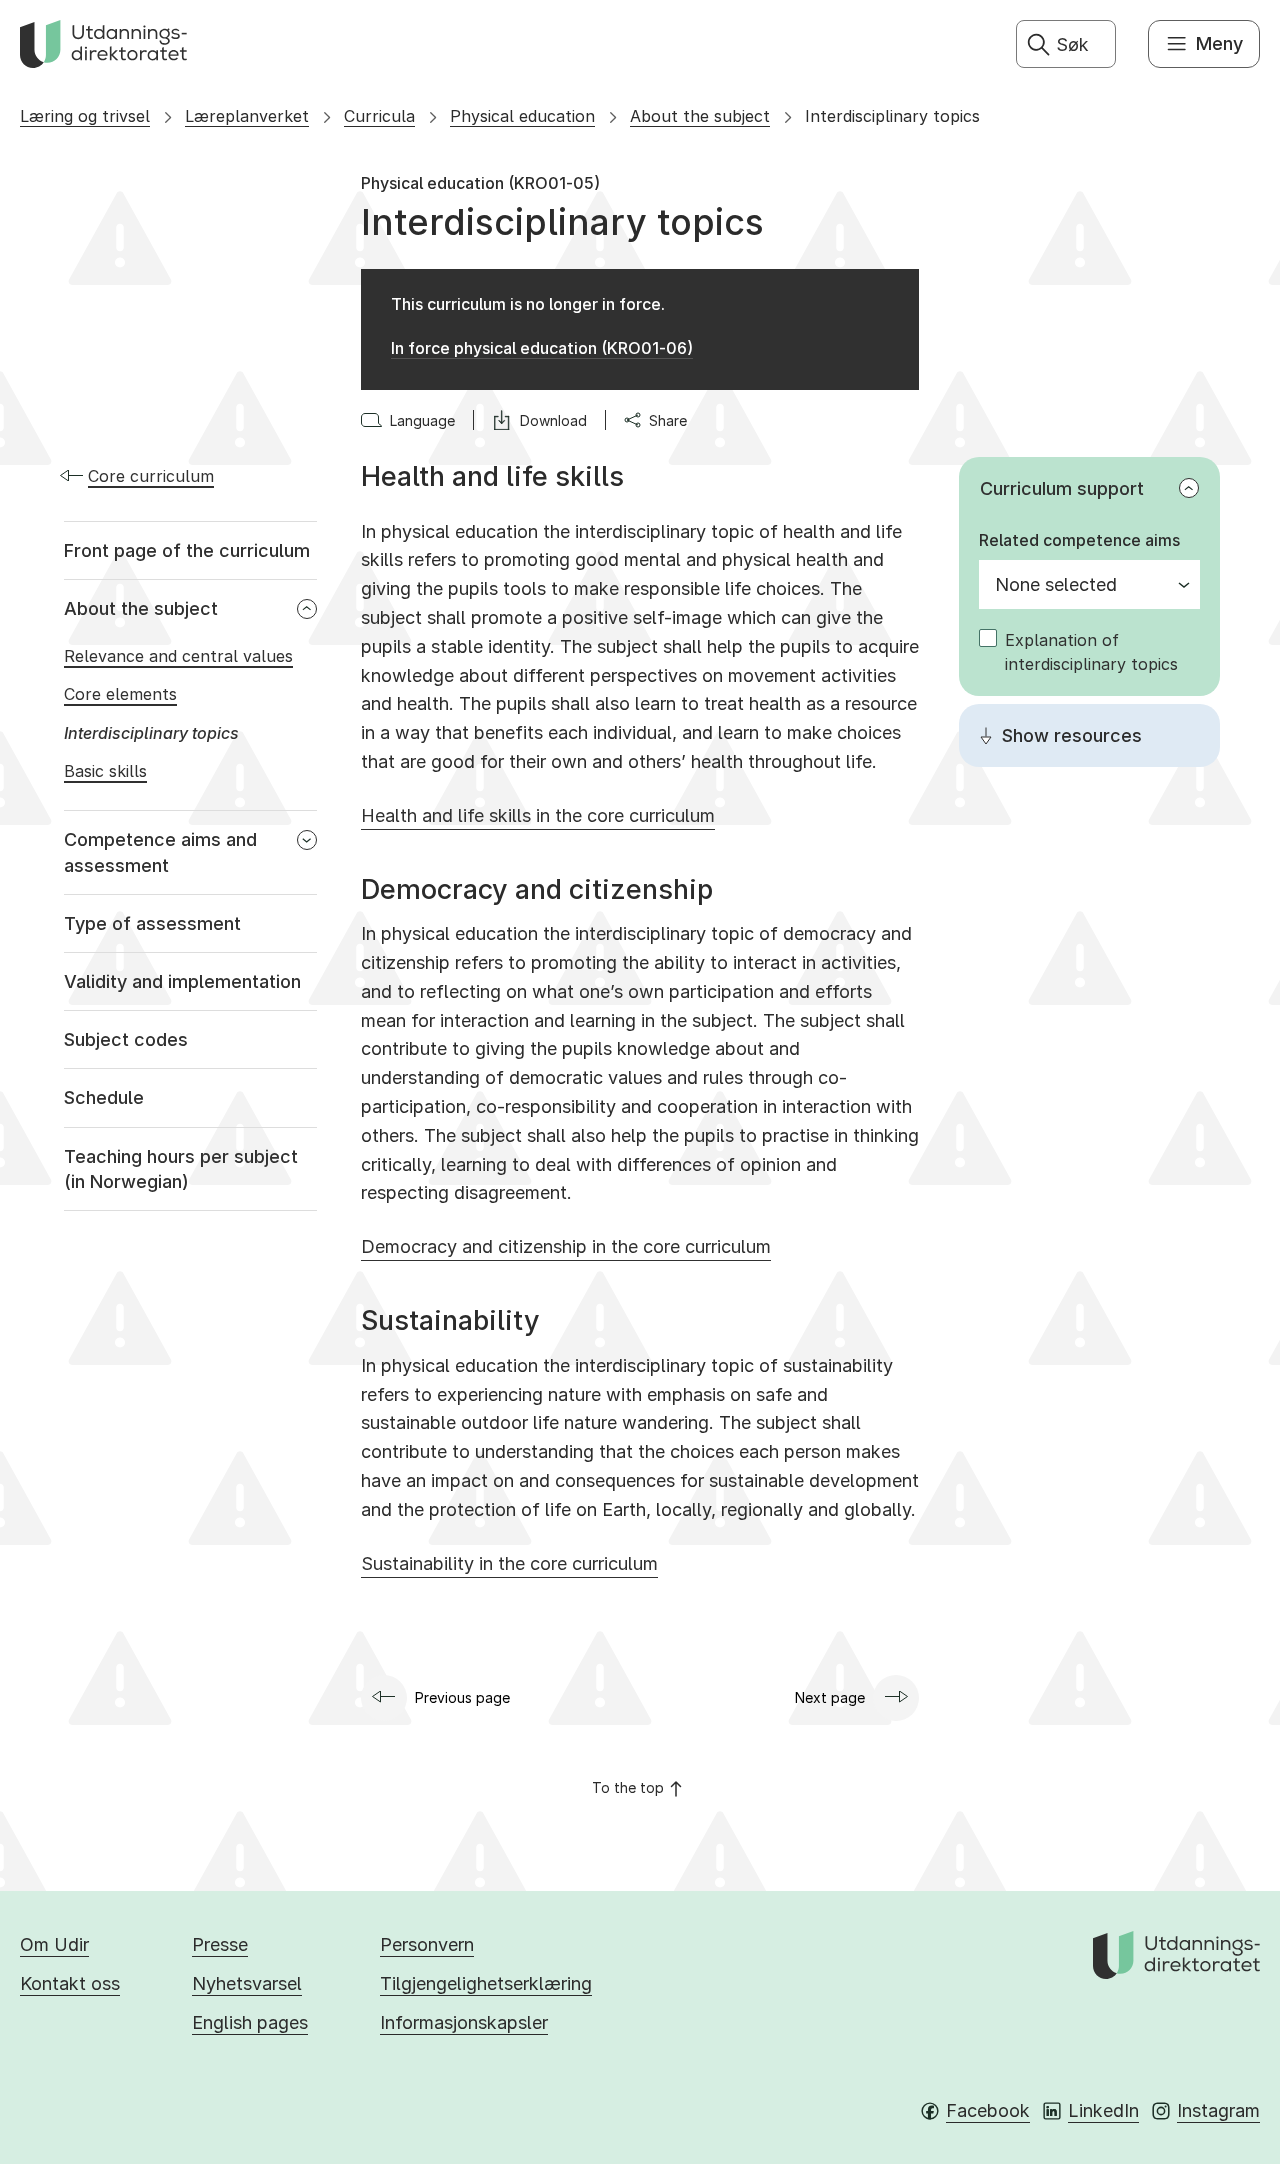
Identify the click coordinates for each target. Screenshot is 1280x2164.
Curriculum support (1062, 488)
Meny (1219, 43)
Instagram (1218, 2110)
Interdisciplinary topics (892, 116)
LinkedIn (1103, 2110)
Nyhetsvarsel (247, 1983)
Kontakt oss (70, 1983)
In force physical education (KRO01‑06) (542, 348)
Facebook (988, 2110)
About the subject (700, 116)
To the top (628, 1787)
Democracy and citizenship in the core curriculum (566, 1246)
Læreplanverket (247, 116)
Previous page (462, 1697)
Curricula (379, 116)
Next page (830, 1697)
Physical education (522, 116)
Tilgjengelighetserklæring (486, 1983)
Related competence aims (1079, 540)
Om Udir (54, 1944)
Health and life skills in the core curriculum (538, 815)
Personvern (427, 1944)
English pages (250, 2022)
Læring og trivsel (85, 116)
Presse (220, 1944)
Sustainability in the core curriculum (509, 1563)
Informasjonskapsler (464, 2022)
